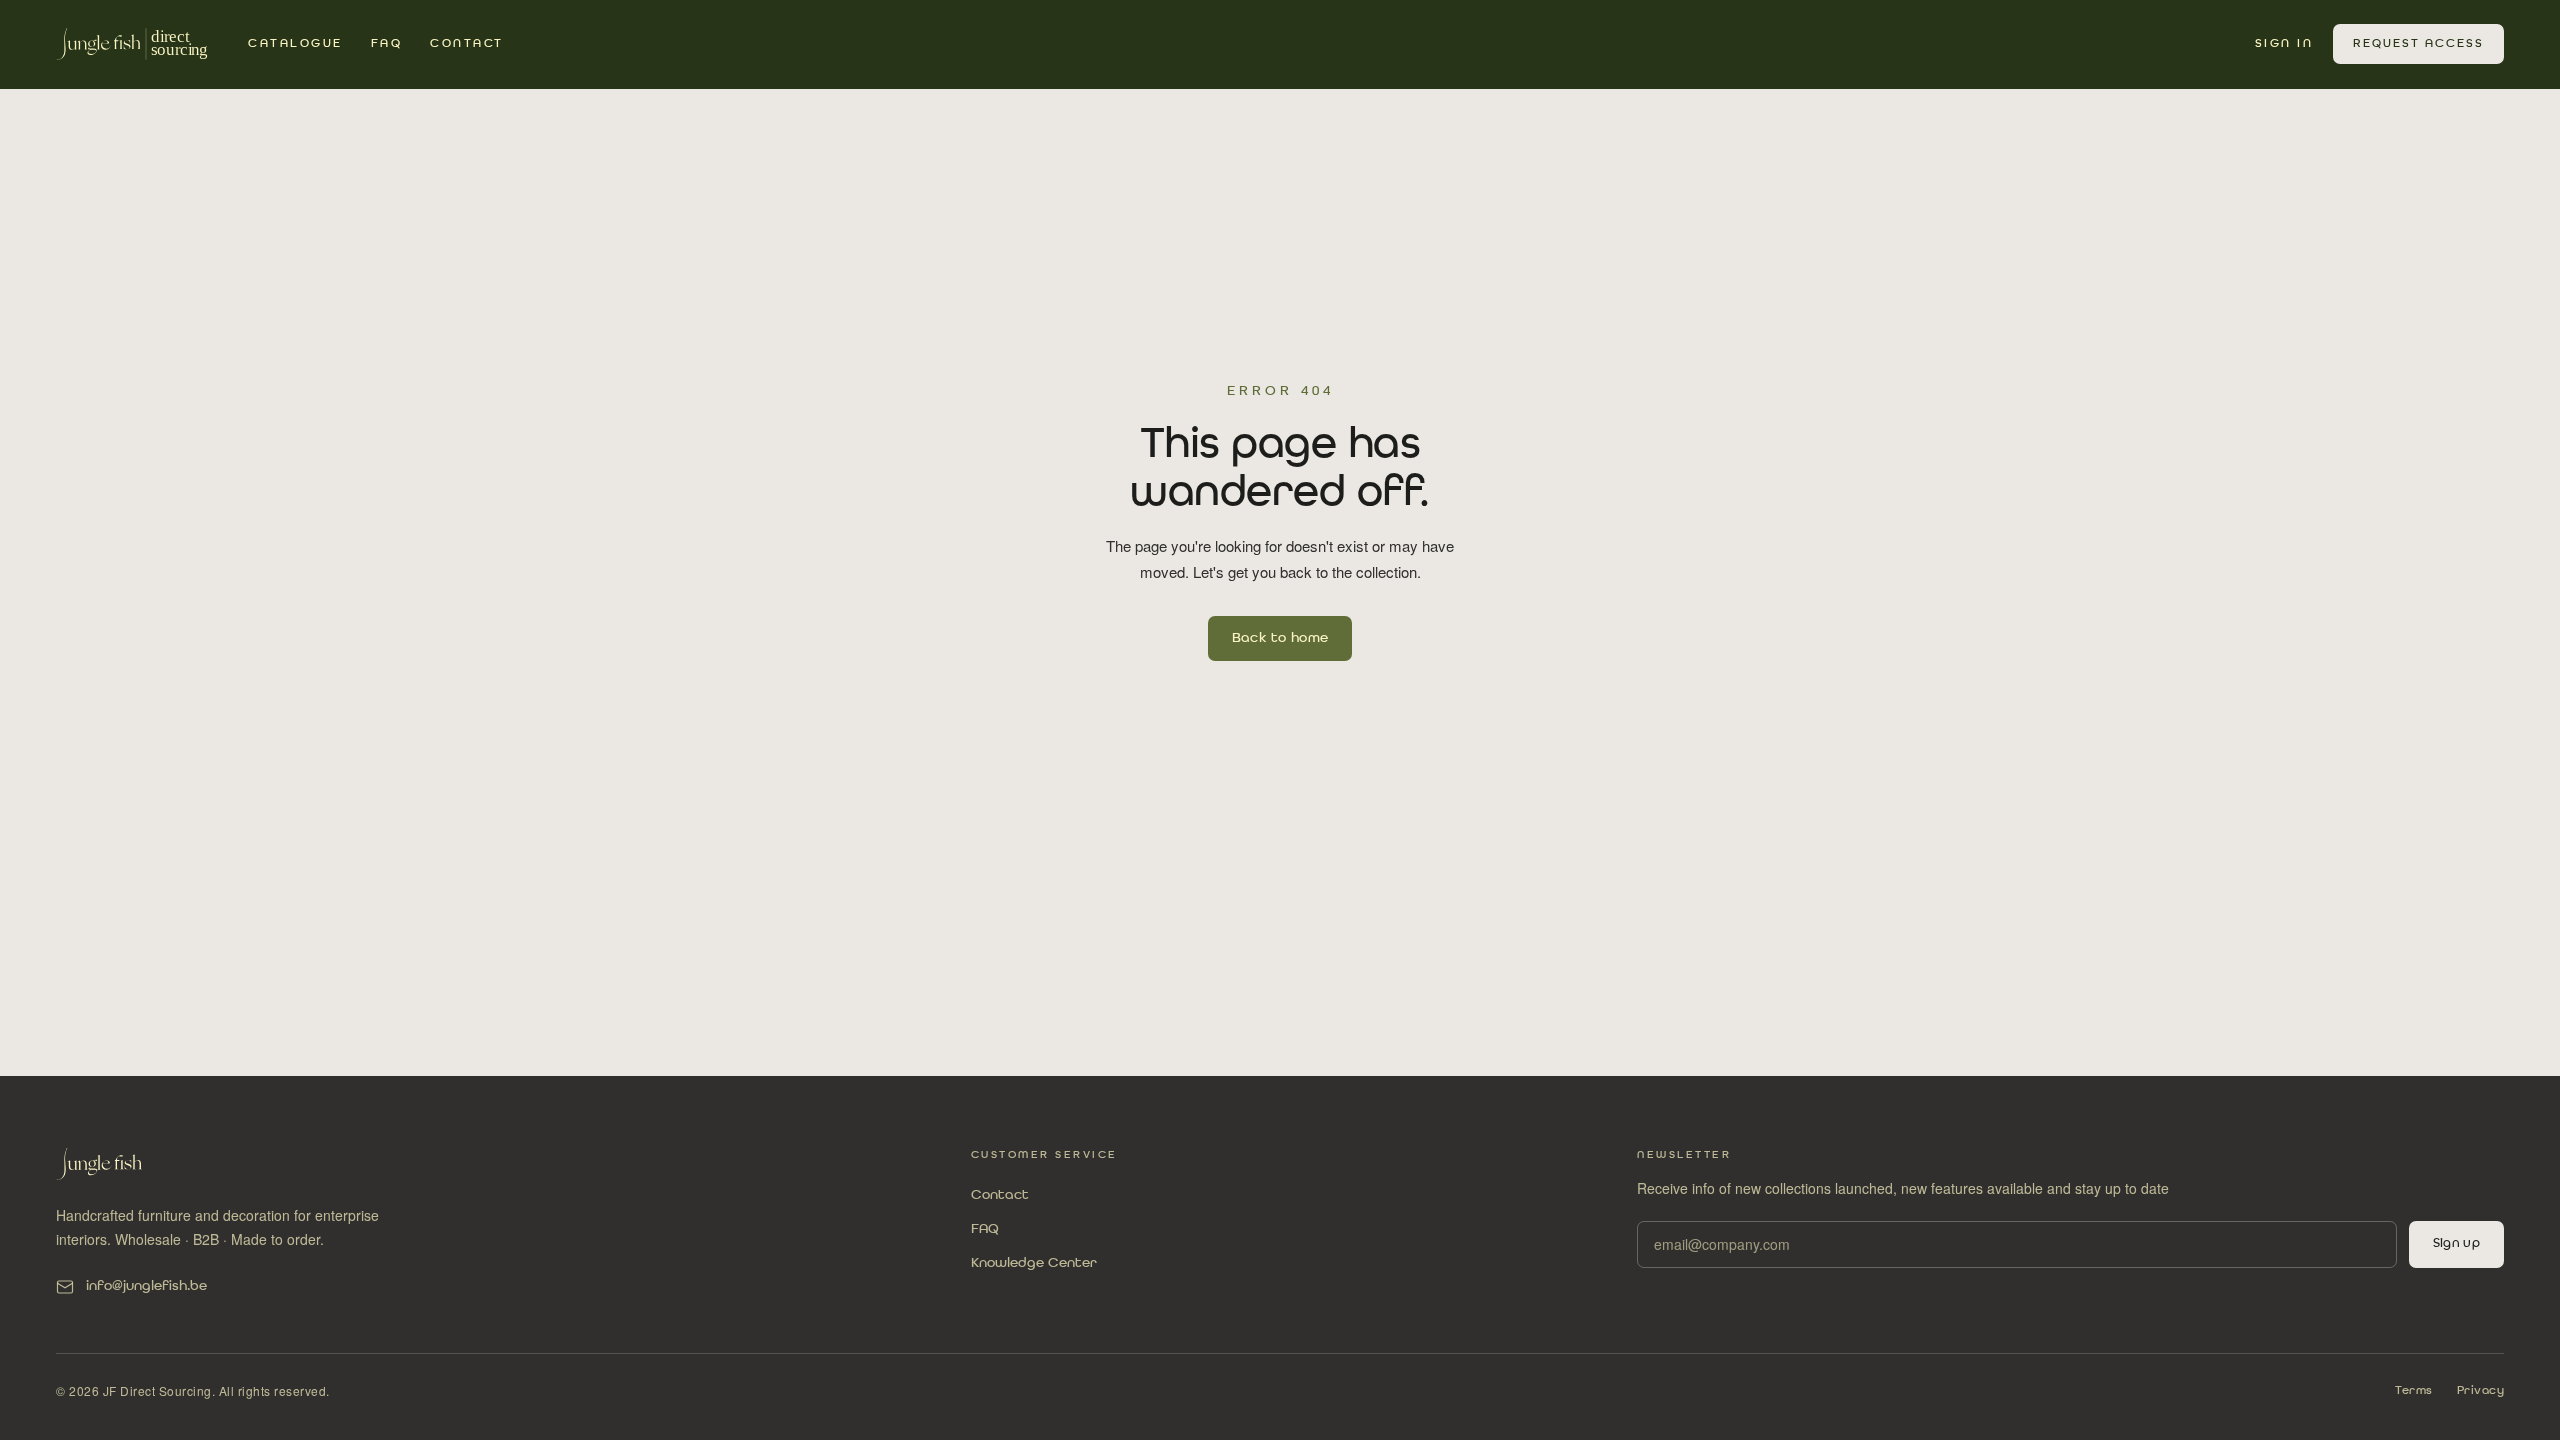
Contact (467, 44)
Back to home (1280, 638)
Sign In (2284, 44)
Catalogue (295, 44)
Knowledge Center (1034, 1263)
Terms (2414, 1391)
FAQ (387, 44)
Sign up (2456, 1243)
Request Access (2418, 44)
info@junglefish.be (146, 1286)
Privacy (2481, 1391)
